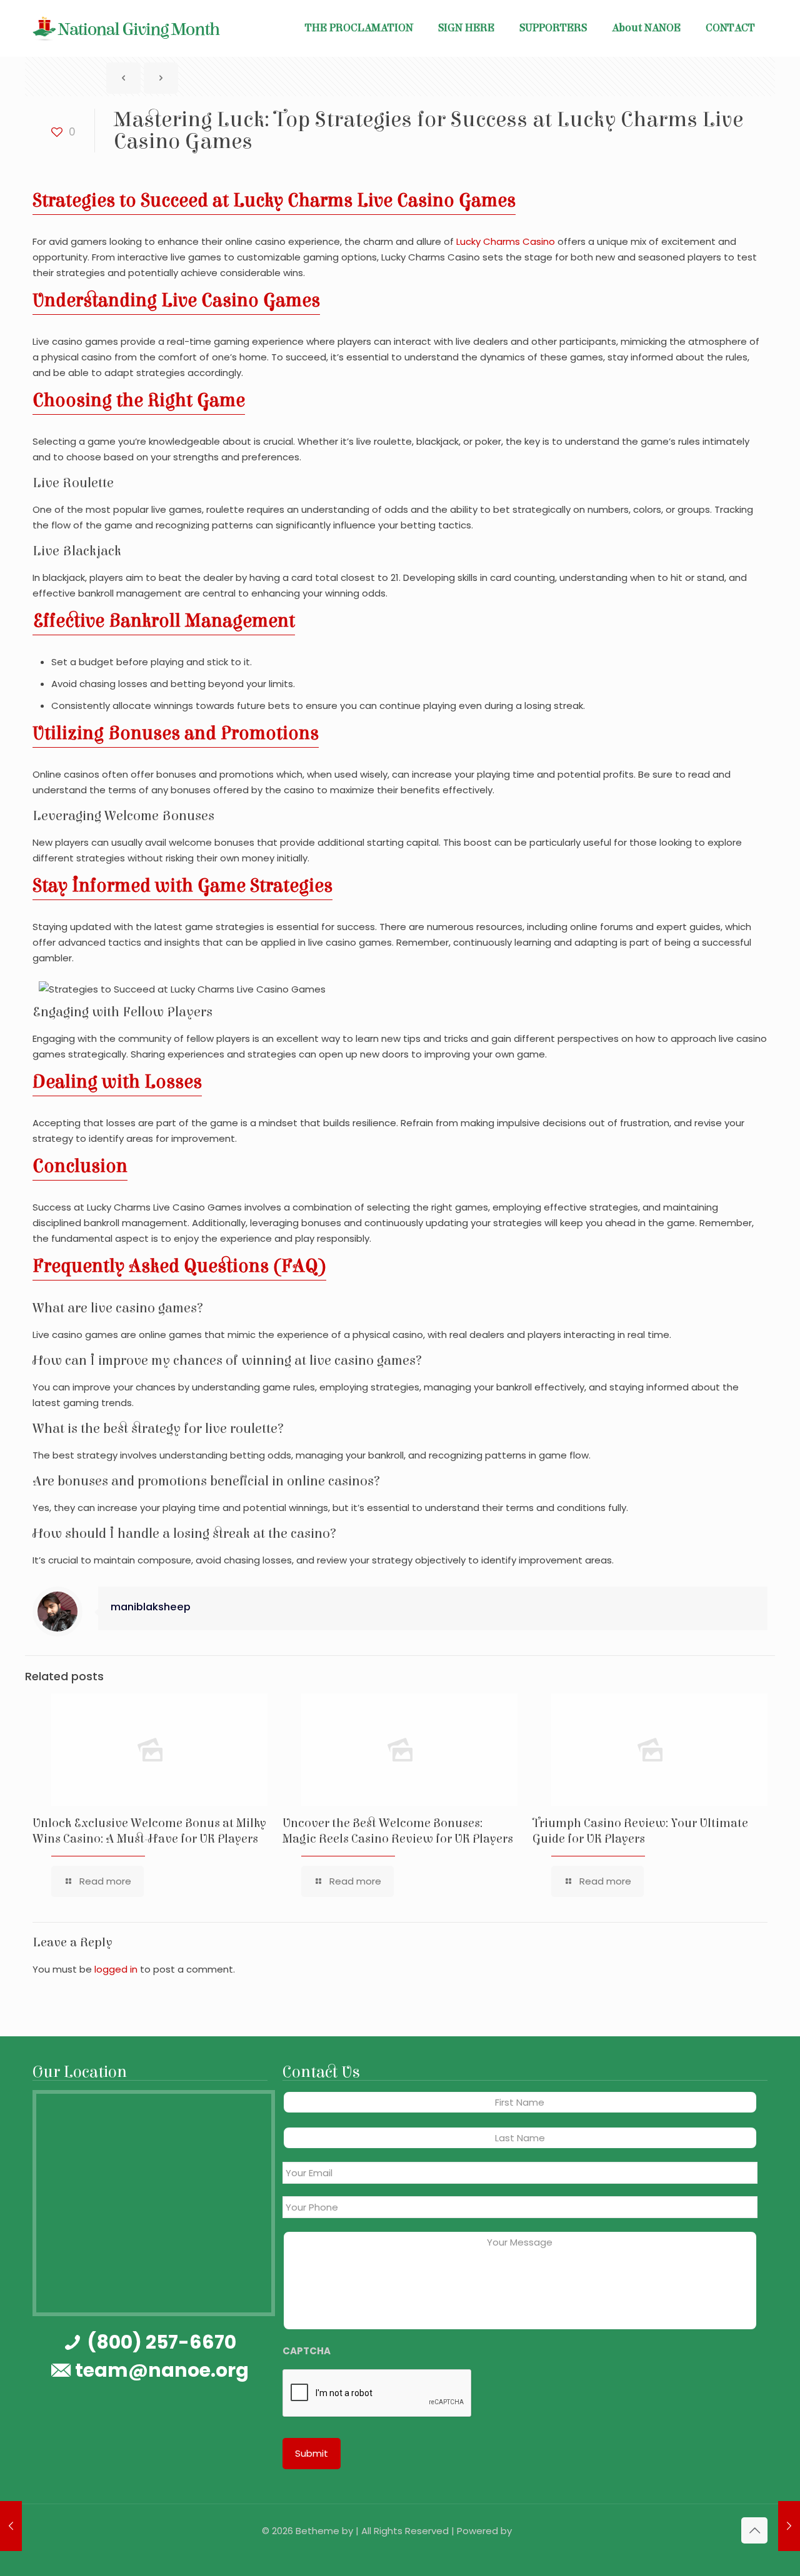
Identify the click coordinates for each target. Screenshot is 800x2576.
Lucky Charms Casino (506, 241)
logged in (116, 1969)
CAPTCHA (307, 2351)
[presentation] (377, 2394)
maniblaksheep (151, 1607)
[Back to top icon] (754, 2530)
